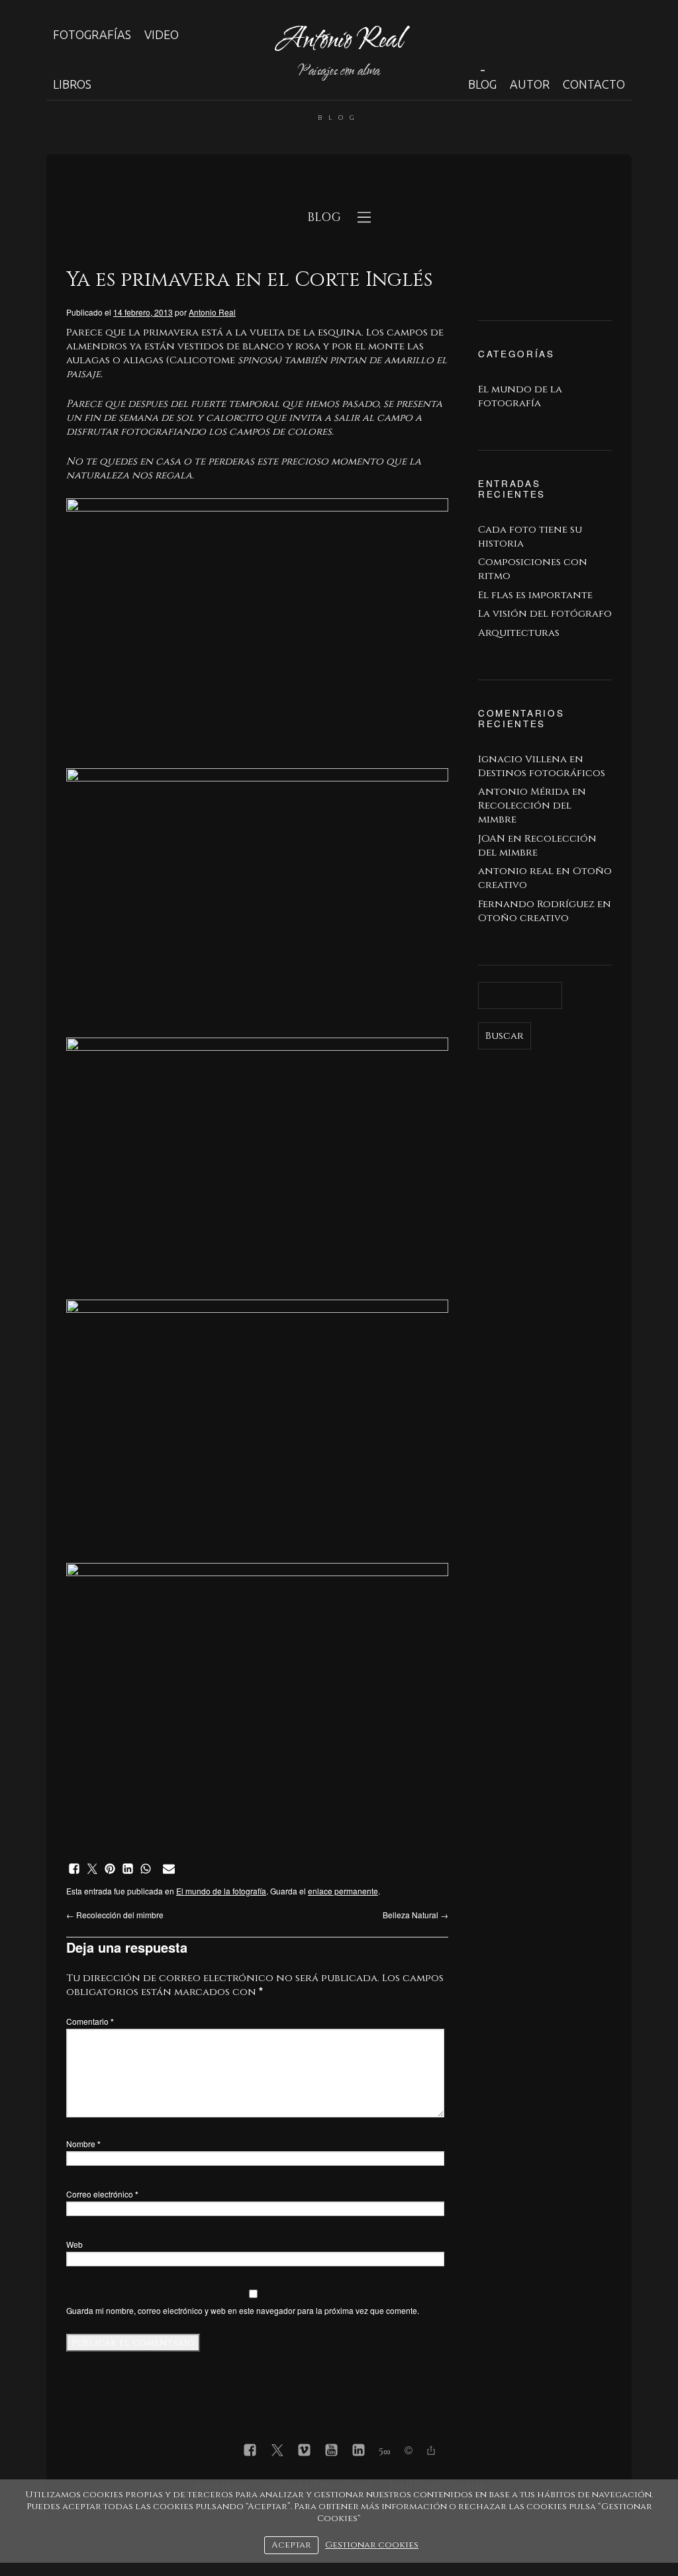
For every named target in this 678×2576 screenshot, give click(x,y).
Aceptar (291, 2545)
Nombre (83, 2144)
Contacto (594, 84)
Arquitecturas (519, 633)
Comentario (90, 2021)
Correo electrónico (102, 2194)
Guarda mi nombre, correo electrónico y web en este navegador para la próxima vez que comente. (243, 2310)
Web (74, 2244)
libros (72, 84)
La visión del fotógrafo (545, 614)
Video (162, 34)
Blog (482, 84)
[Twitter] (277, 2452)
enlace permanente (343, 1891)
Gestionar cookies (372, 2545)
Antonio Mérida (524, 792)
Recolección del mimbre (115, 1915)
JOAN (492, 839)
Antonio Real (212, 312)
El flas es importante (535, 595)
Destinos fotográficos (542, 773)
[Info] (409, 2452)
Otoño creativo (523, 918)
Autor (530, 84)
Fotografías (92, 34)
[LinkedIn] (359, 2452)
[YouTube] (331, 2452)
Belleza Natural (415, 1915)
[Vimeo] (304, 2452)
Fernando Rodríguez (536, 904)
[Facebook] (250, 2452)
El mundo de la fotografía (221, 1891)
